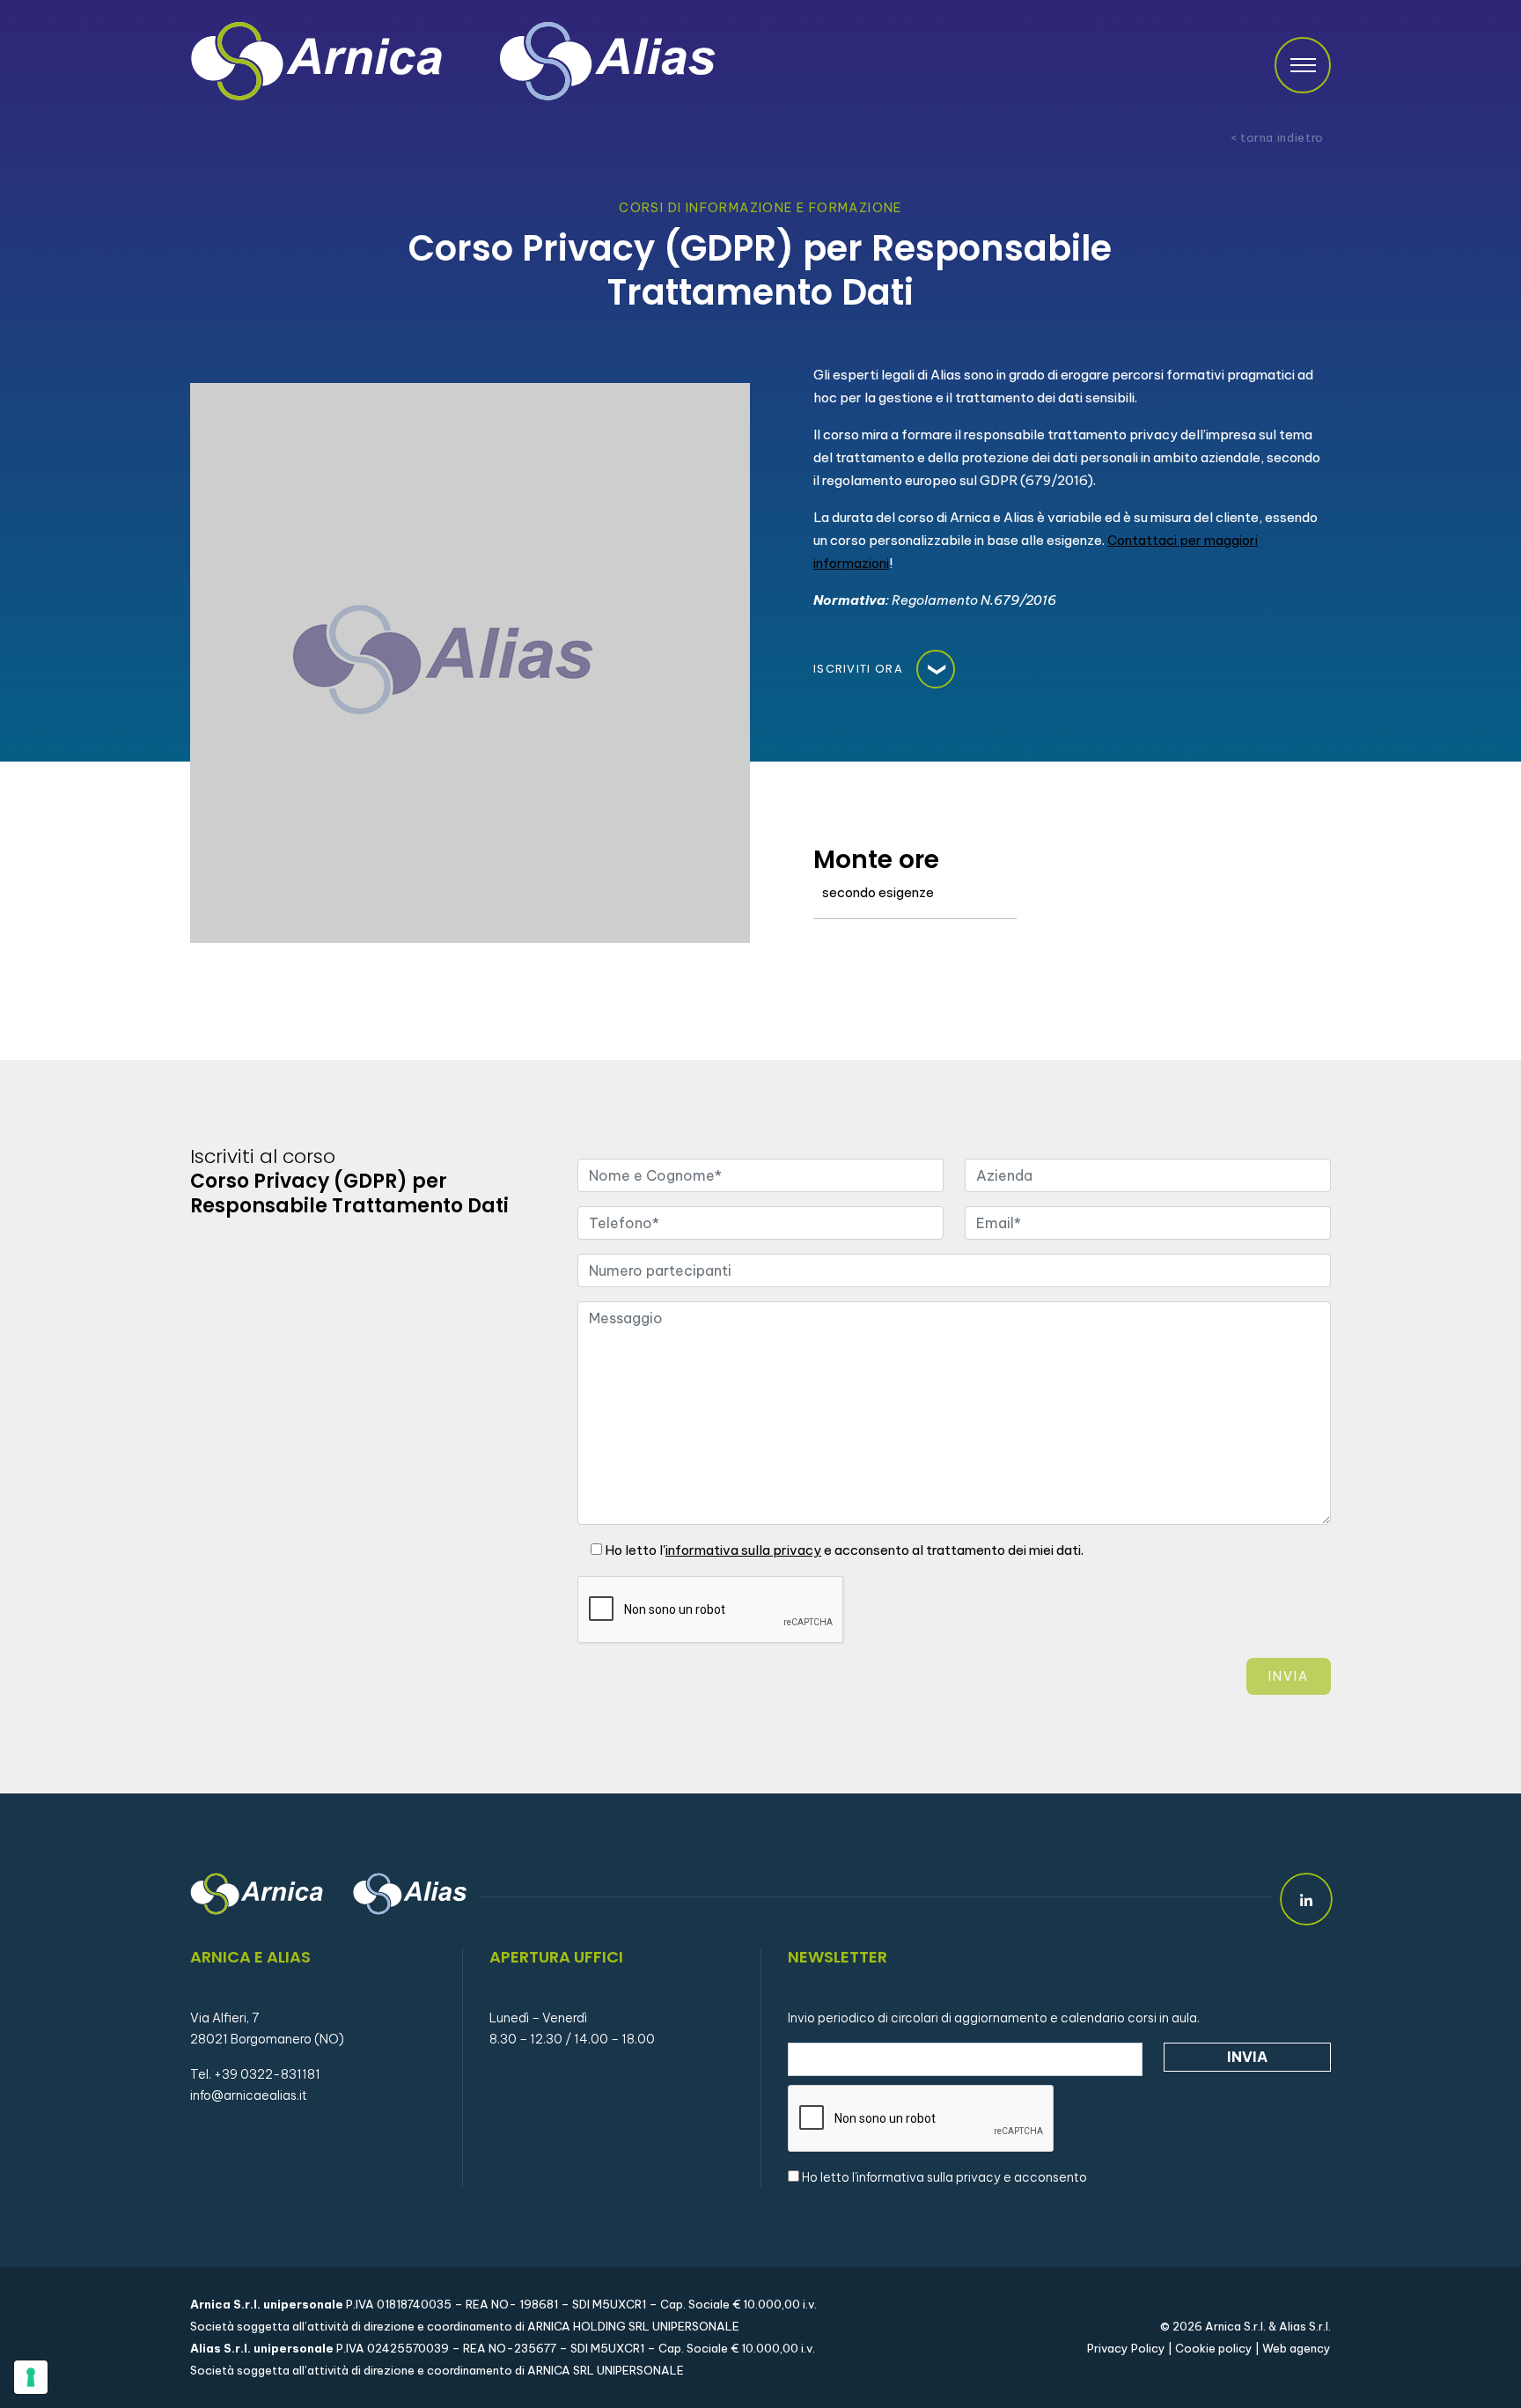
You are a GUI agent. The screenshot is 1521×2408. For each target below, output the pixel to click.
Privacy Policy (1126, 2348)
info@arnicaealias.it (249, 2095)
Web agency (1297, 2348)
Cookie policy (1214, 2348)
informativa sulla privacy (929, 2177)
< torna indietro (1277, 138)
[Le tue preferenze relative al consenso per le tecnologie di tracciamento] (31, 2377)
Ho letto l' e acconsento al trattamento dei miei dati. (843, 1550)
